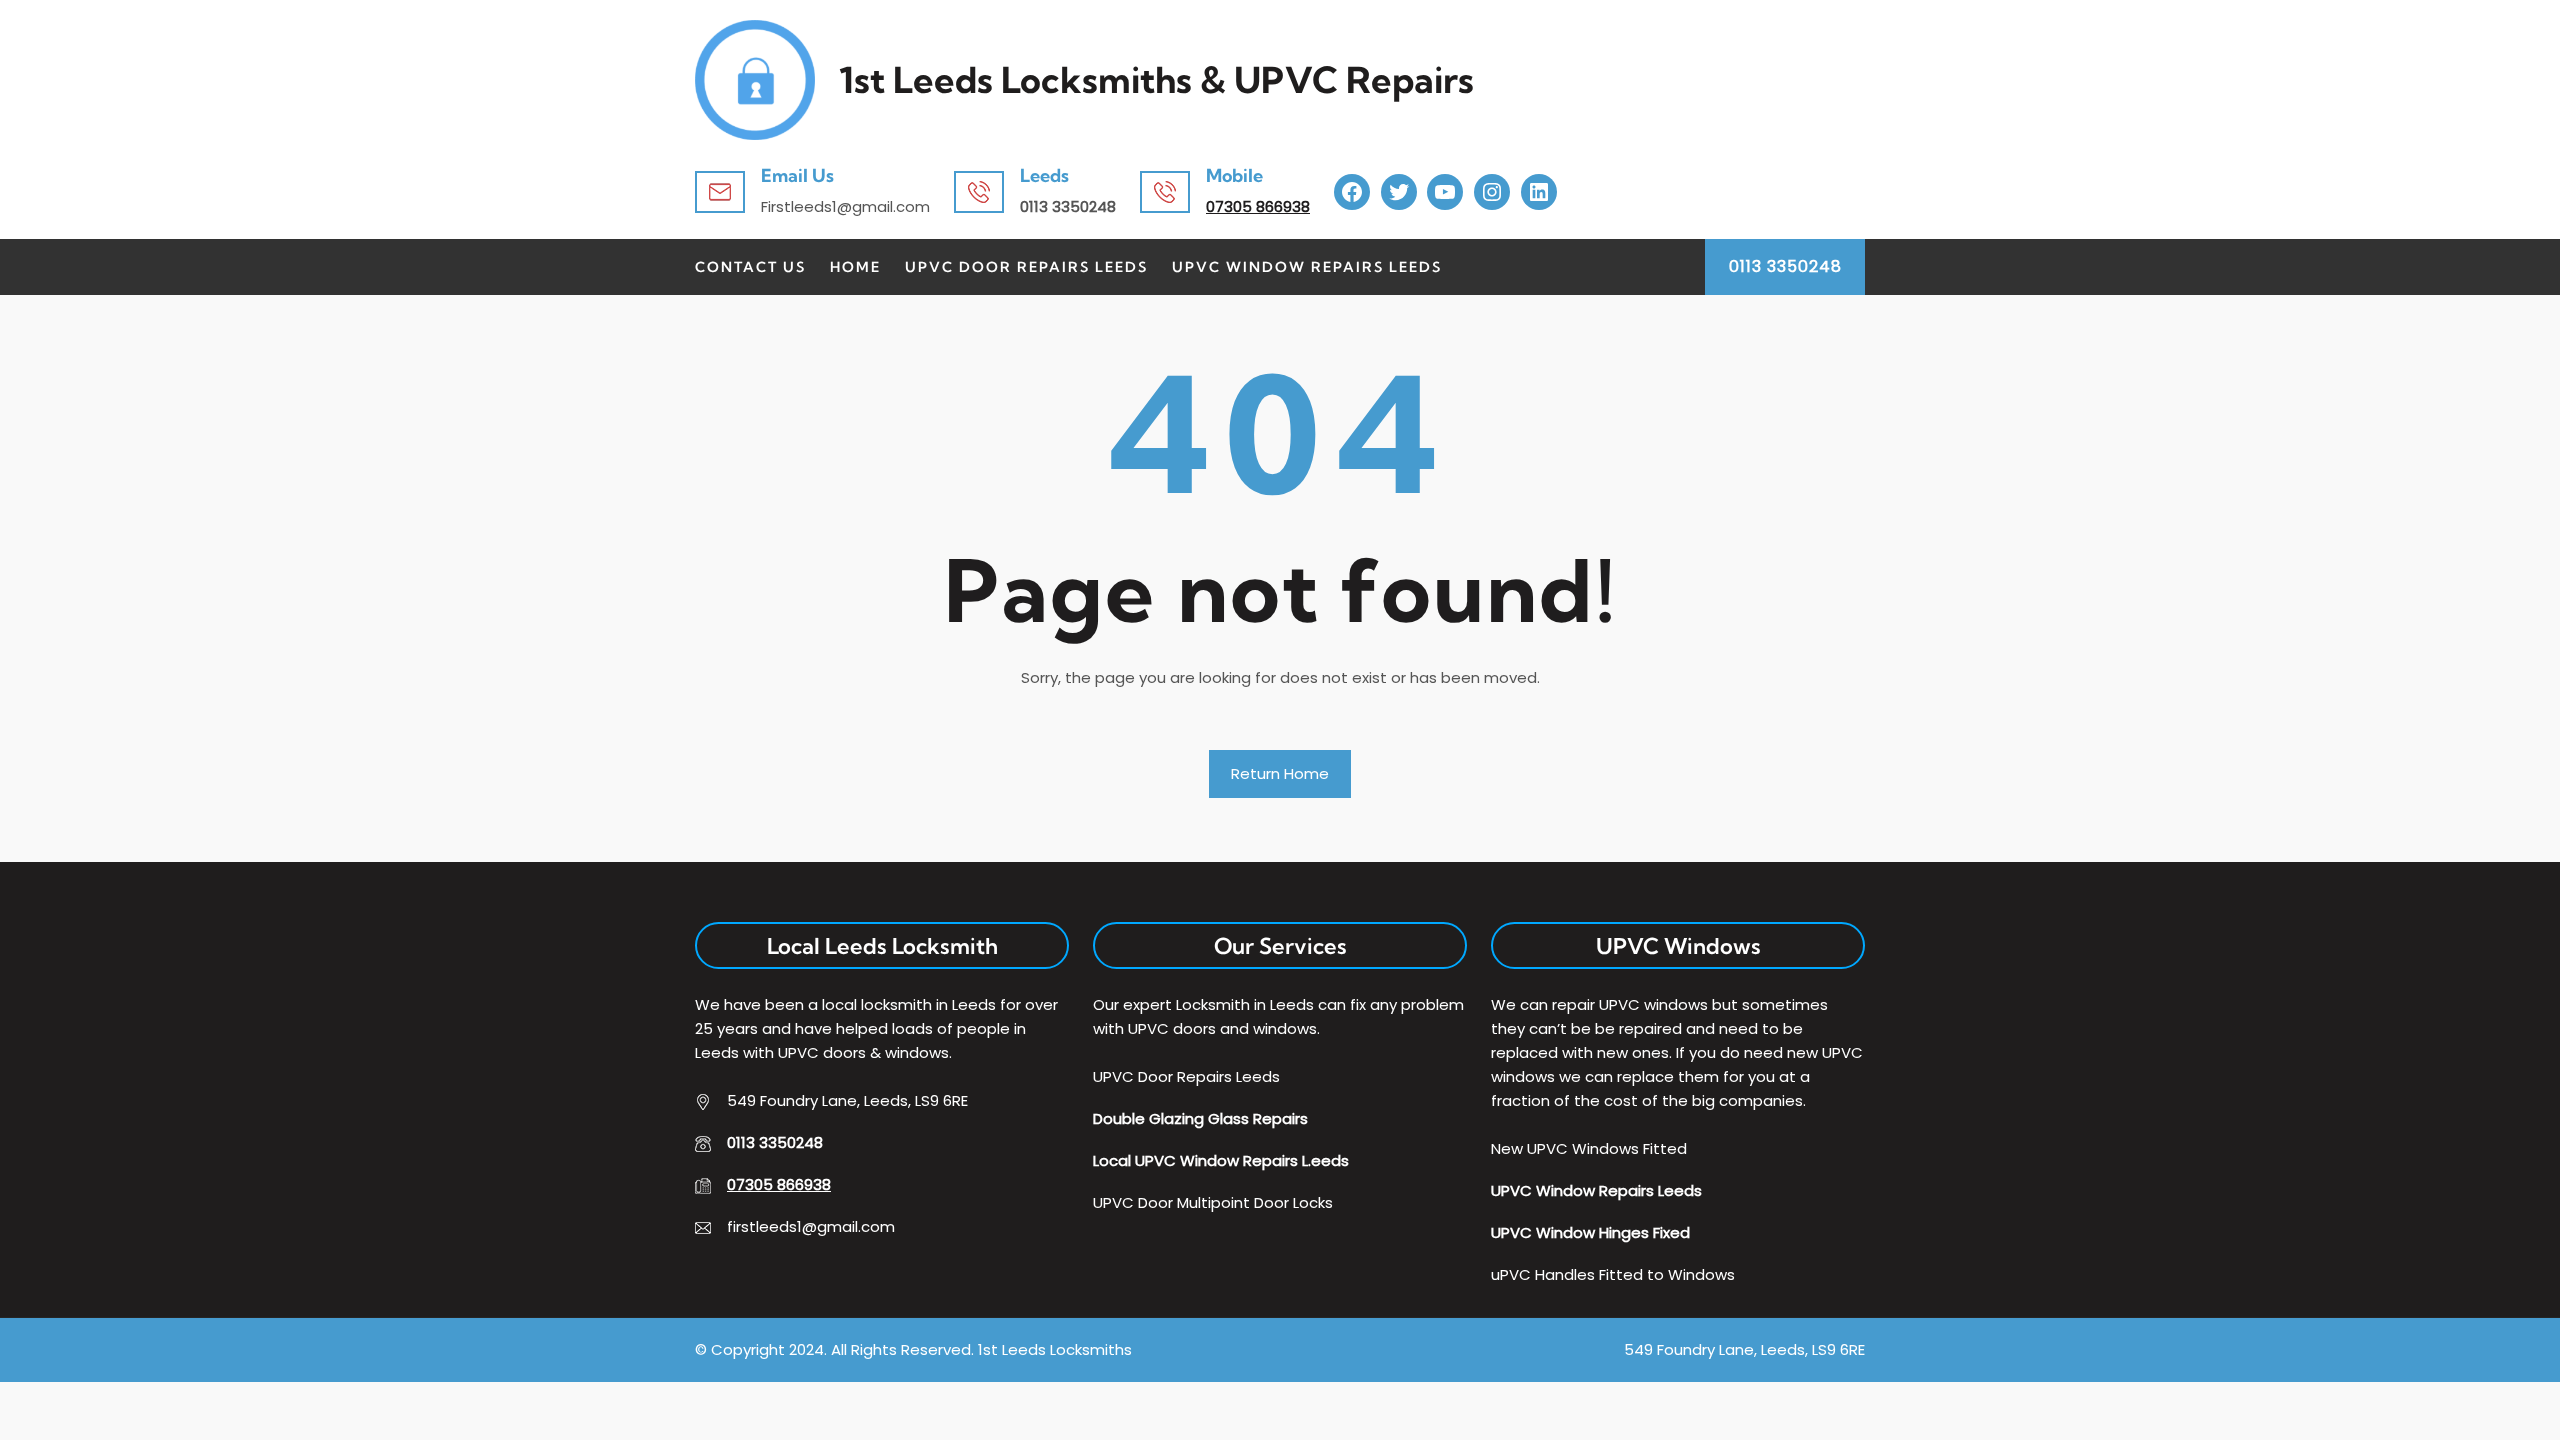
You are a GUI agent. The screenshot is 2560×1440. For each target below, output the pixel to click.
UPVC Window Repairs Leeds (1307, 267)
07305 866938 (1258, 206)
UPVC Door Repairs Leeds (1026, 267)
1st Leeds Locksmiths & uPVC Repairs (1156, 79)
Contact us (750, 267)
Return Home (1280, 773)
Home (855, 267)
